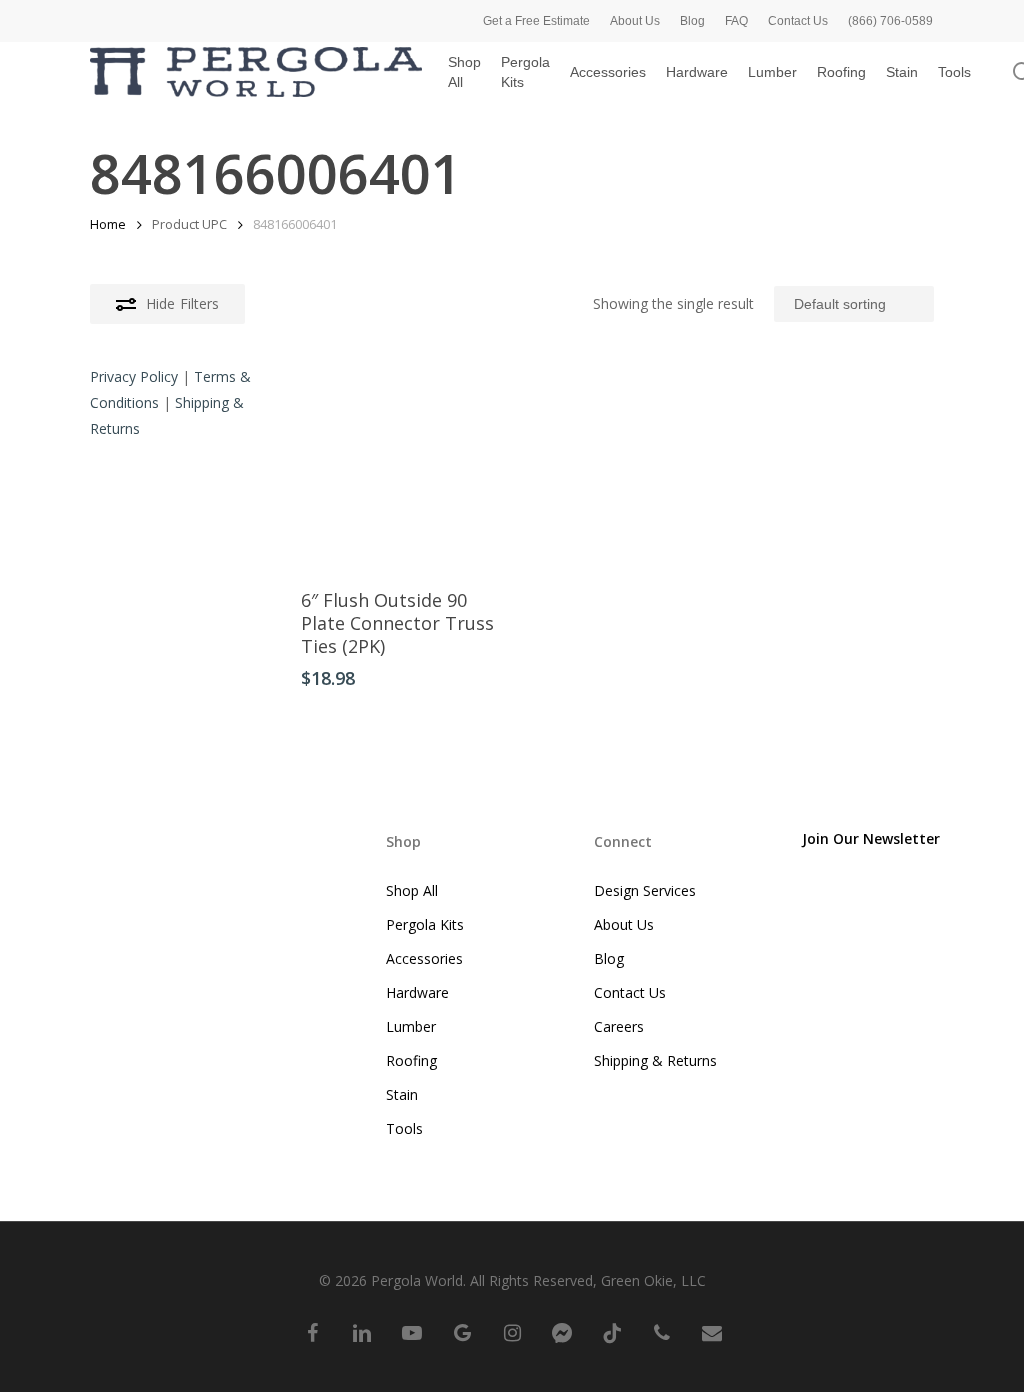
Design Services (645, 890)
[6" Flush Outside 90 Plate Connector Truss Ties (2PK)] (402, 469)
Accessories (424, 958)
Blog (609, 958)
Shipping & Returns (655, 1060)
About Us (624, 924)
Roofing (411, 1060)
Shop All (412, 890)
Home (108, 224)
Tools (404, 1128)
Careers (619, 1026)
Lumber (411, 1026)
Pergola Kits (425, 924)
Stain (402, 1094)
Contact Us (630, 992)
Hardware (417, 992)
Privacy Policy (134, 376)
